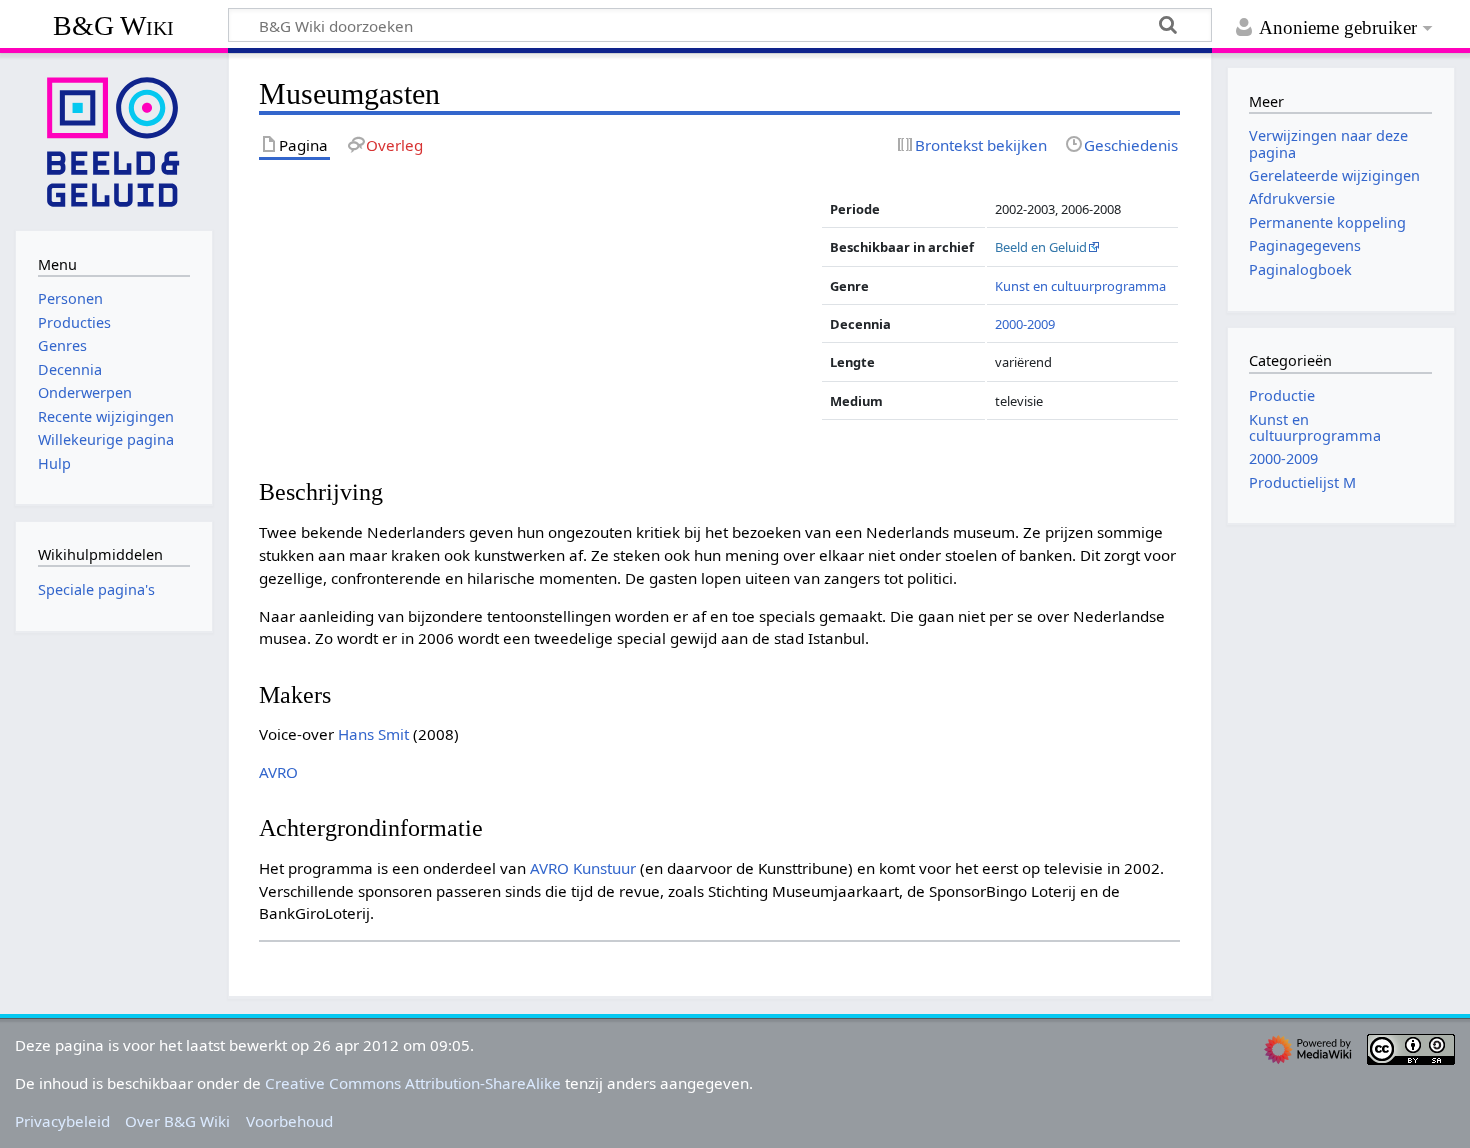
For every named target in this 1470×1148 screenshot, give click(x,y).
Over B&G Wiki (177, 1121)
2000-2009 (1025, 324)
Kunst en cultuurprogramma (1080, 286)
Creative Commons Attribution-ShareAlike (413, 1083)
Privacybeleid (62, 1121)
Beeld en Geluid (1041, 247)
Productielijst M (1302, 482)
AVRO (278, 772)
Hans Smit (373, 734)
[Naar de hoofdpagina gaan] (114, 140)
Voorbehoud (289, 1121)
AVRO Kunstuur (583, 868)
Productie (1282, 395)
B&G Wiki (113, 25)
